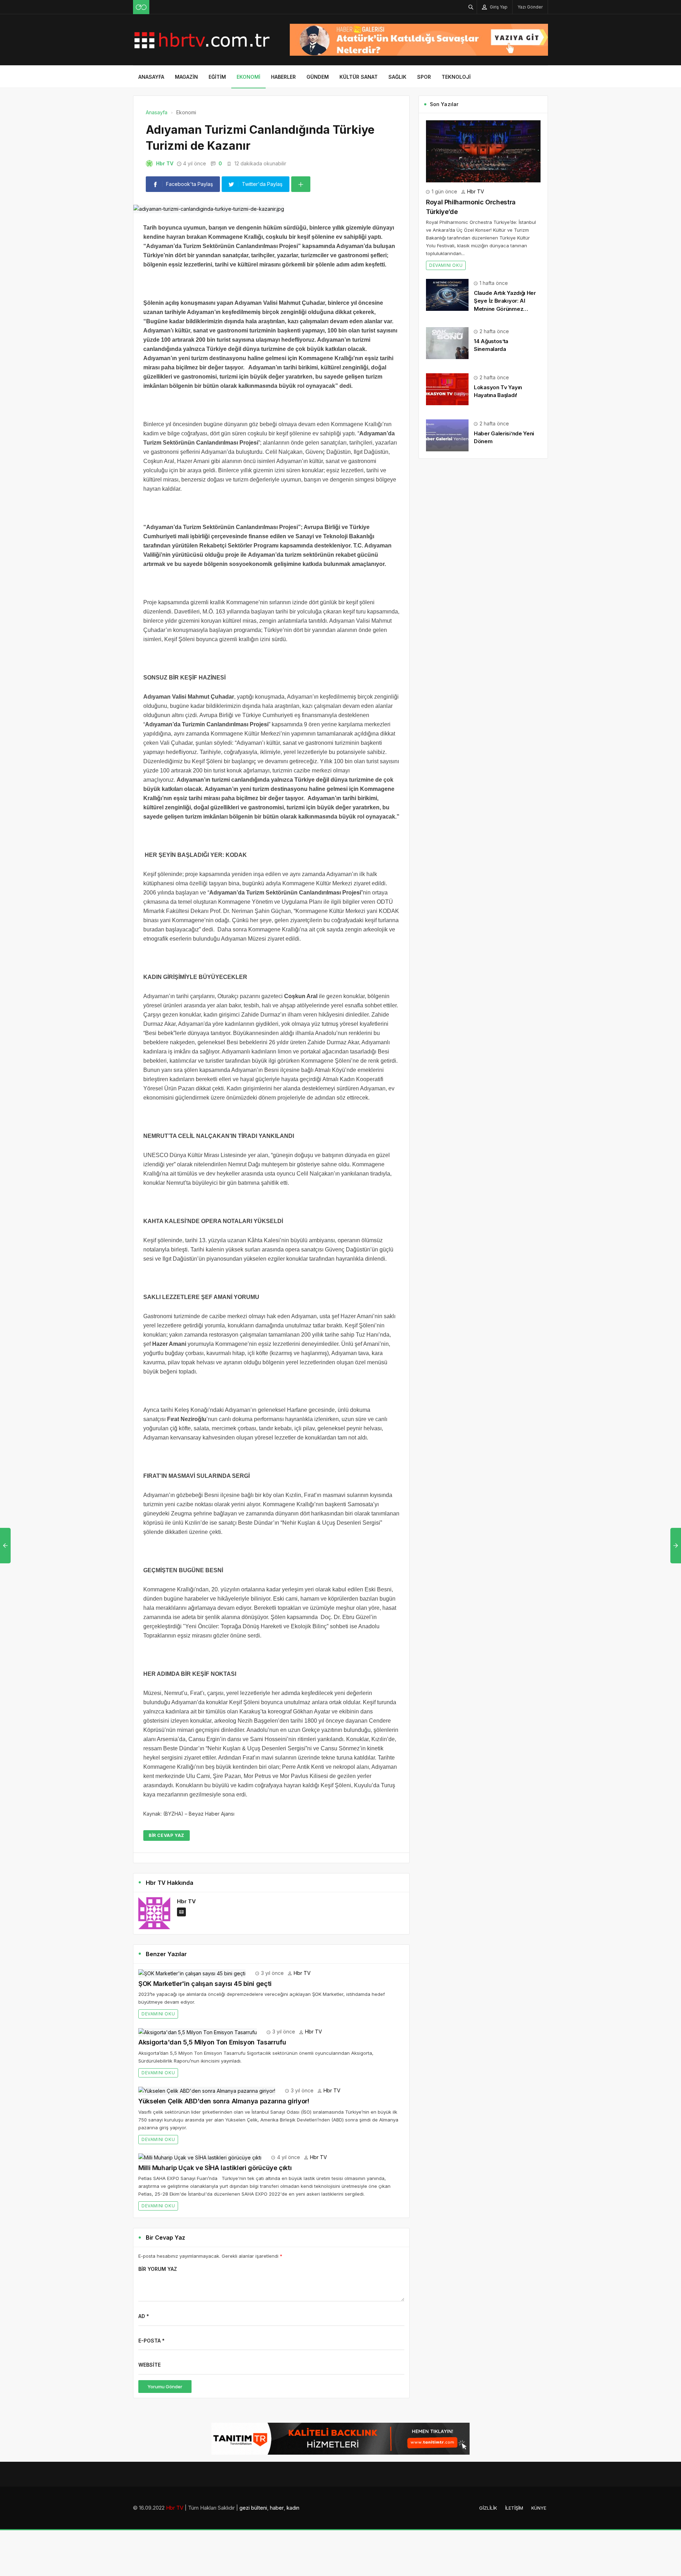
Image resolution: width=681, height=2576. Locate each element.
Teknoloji (456, 77)
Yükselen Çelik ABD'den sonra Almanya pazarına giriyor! (224, 2101)
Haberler (283, 77)
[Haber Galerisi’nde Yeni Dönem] (447, 435)
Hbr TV (165, 163)
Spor (424, 77)
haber (277, 2508)
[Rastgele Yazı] (141, 7)
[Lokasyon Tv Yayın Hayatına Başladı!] (447, 389)
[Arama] (471, 7)
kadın (293, 2508)
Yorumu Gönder (165, 2387)
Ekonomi (248, 77)
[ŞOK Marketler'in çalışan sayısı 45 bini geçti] (192, 1973)
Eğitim (217, 77)
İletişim (514, 2508)
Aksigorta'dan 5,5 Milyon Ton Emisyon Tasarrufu (212, 2042)
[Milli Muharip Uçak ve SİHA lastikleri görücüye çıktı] (200, 2157)
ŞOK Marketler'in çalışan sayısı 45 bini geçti (205, 1984)
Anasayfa (151, 77)
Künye (539, 2508)
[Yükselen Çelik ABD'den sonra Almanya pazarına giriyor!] (207, 2090)
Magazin (186, 77)
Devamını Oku (158, 2014)
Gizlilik (488, 2508)
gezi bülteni (253, 2508)
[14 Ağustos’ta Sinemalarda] (447, 343)
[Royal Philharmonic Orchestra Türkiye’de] (483, 151)
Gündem (318, 77)
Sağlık (397, 77)
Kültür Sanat (359, 77)
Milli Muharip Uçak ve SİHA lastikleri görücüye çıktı (215, 2168)
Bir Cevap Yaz (167, 1835)
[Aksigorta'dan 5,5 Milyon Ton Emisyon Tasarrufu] (198, 2032)
